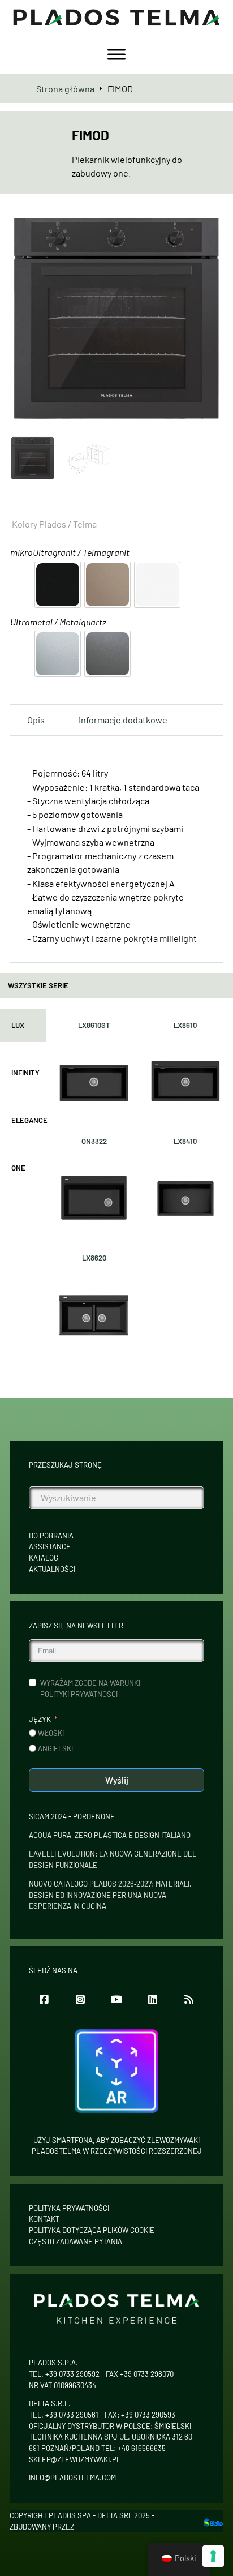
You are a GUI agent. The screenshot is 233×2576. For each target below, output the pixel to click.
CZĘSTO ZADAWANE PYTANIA (75, 2241)
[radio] (58, 585)
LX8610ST (94, 1025)
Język (40, 1719)
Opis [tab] (36, 720)
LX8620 (94, 1258)
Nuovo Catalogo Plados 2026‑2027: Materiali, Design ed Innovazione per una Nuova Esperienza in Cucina (110, 1895)
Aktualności (52, 1569)
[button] (208, 228)
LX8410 (185, 1141)
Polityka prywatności (69, 2208)
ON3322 (94, 1141)
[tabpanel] (140, 1185)
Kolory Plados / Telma (54, 524)
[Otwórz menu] (116, 54)
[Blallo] (213, 2521)
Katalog (44, 1558)
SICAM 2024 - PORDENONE (72, 1816)
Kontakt (44, 2219)
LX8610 (185, 1025)
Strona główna (65, 89)
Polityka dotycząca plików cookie (92, 2230)
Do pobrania (51, 1536)
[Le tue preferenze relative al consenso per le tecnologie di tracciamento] (213, 2556)
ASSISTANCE (50, 1546)
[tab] (23, 1026)
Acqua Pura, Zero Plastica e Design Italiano (110, 1835)
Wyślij (117, 1780)
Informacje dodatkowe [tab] (123, 720)
